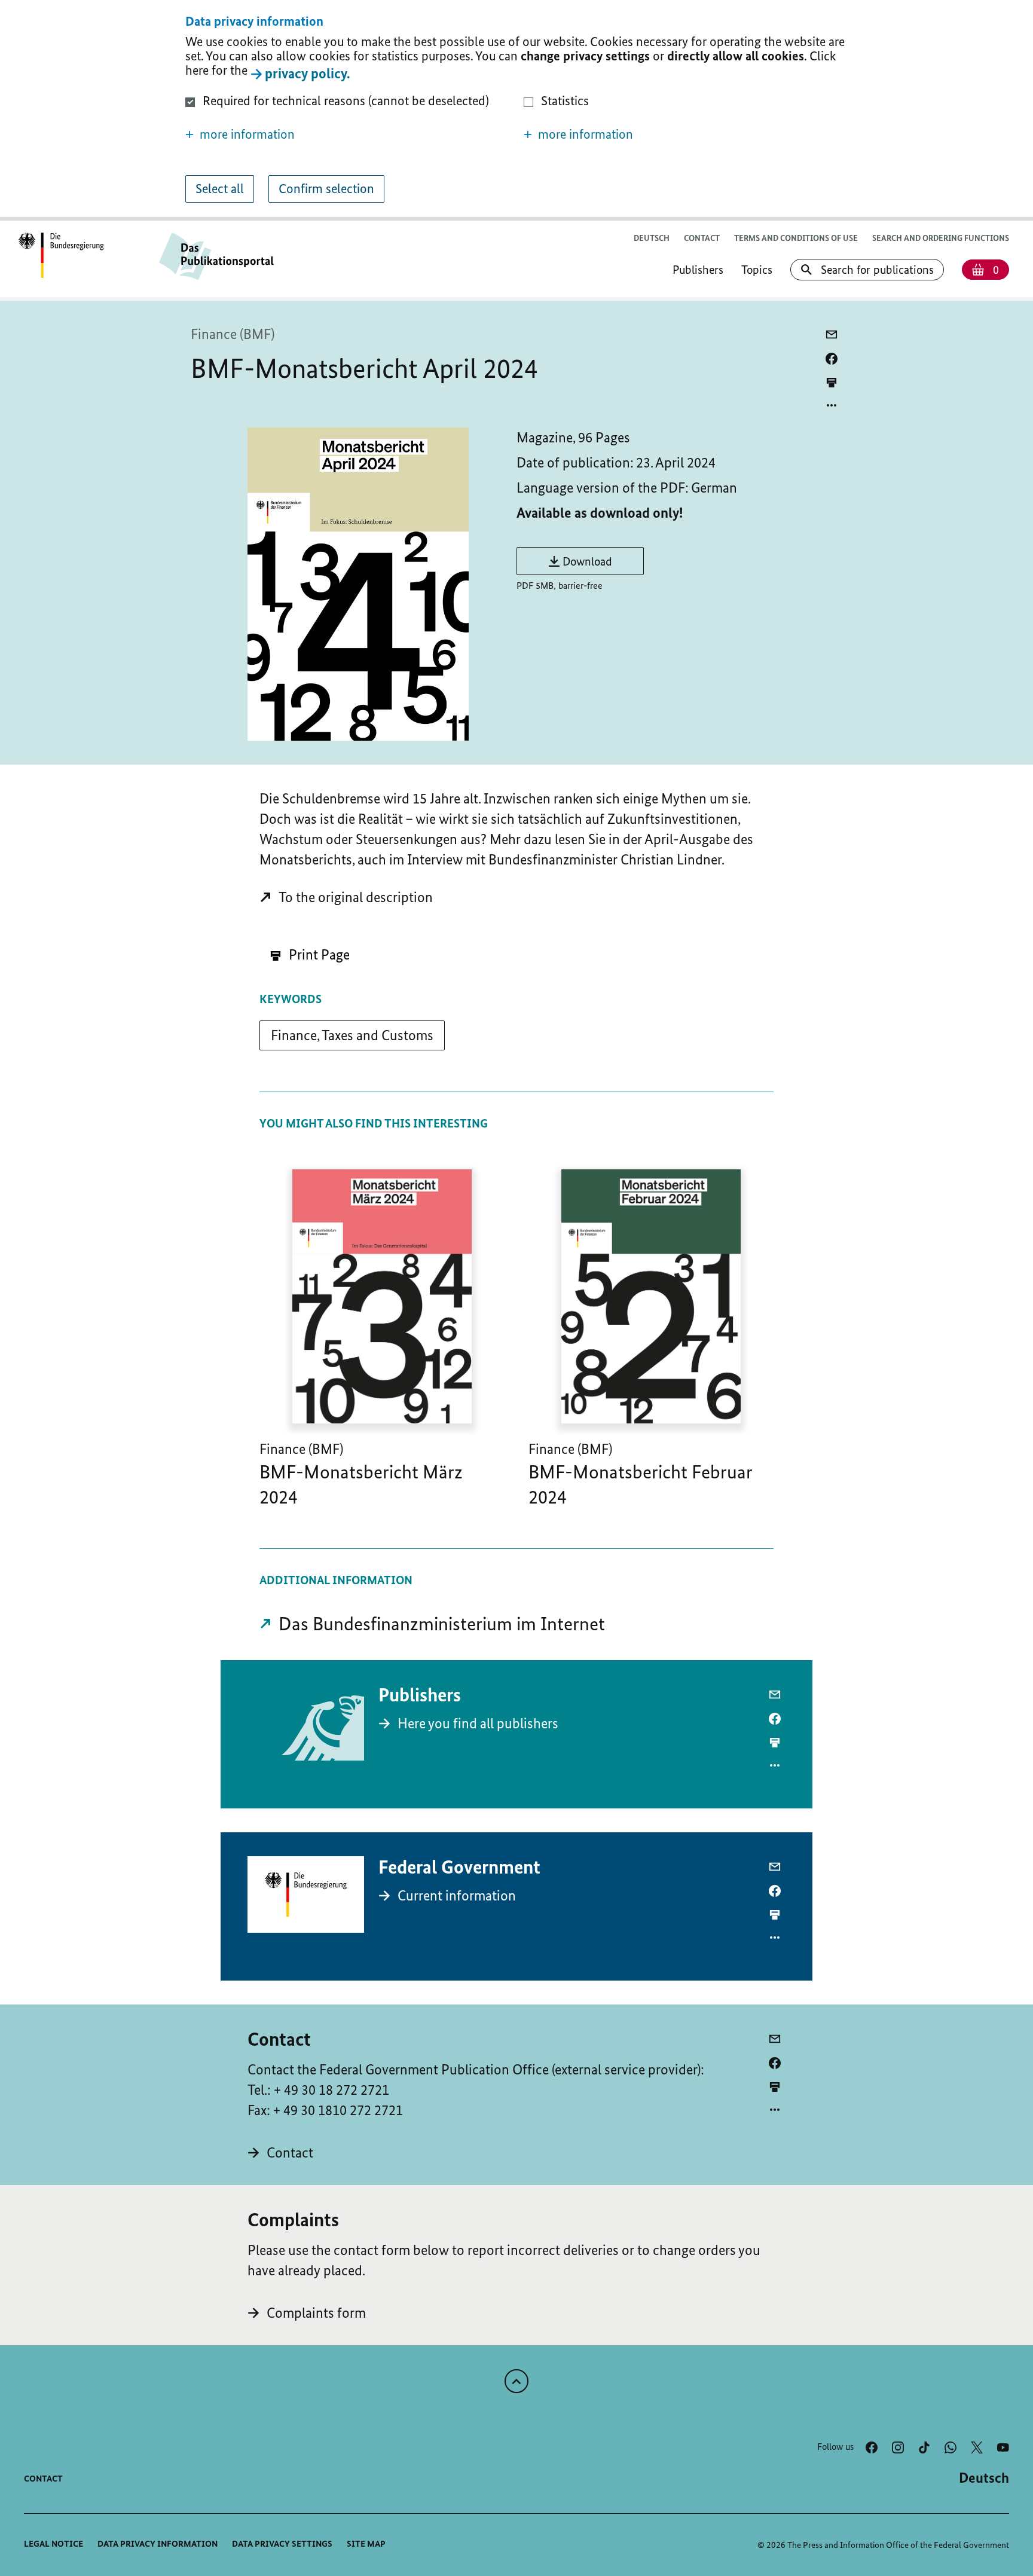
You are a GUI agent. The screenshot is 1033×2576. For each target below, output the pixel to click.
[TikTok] (924, 2447)
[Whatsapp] (951, 2447)
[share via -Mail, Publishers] (775, 1695)
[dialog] (516, 110)
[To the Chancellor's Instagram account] (898, 2447)
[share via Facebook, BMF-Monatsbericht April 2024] (832, 359)
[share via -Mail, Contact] (775, 2039)
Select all (220, 189)
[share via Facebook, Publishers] (775, 1719)
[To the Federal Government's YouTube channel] (1003, 2447)
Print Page (318, 954)
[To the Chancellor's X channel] (977, 2447)
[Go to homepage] (61, 256)
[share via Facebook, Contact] (775, 2063)
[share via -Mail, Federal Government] (775, 1867)
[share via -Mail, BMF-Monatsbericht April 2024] (832, 335)
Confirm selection (326, 189)
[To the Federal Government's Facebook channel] (872, 2447)
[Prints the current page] (832, 382)
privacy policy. (308, 73)
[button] (347, 135)
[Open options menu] (832, 405)
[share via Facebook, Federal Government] (775, 1891)
